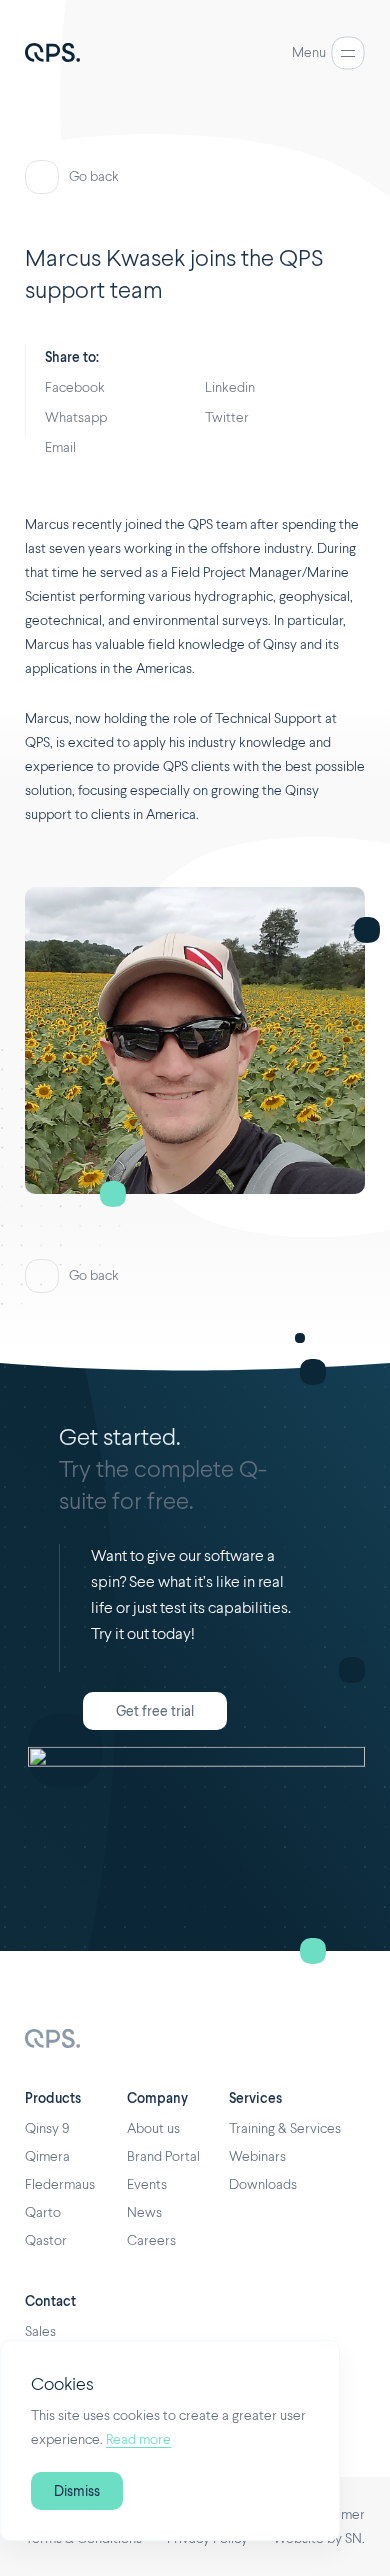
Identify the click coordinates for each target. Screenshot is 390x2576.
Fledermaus (60, 2185)
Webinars (257, 2157)
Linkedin (230, 388)
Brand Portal (163, 2157)
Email (60, 448)
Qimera (47, 2157)
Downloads (263, 2185)
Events (147, 2185)
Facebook (75, 388)
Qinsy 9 (47, 2129)
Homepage (52, 2040)
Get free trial (155, 1712)
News (144, 2213)
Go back (94, 177)
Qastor (46, 2241)
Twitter (227, 418)
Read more (138, 2440)
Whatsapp (76, 418)
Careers (151, 2241)
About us (153, 2129)
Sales (40, 2332)
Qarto (43, 2213)
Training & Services (285, 2129)
